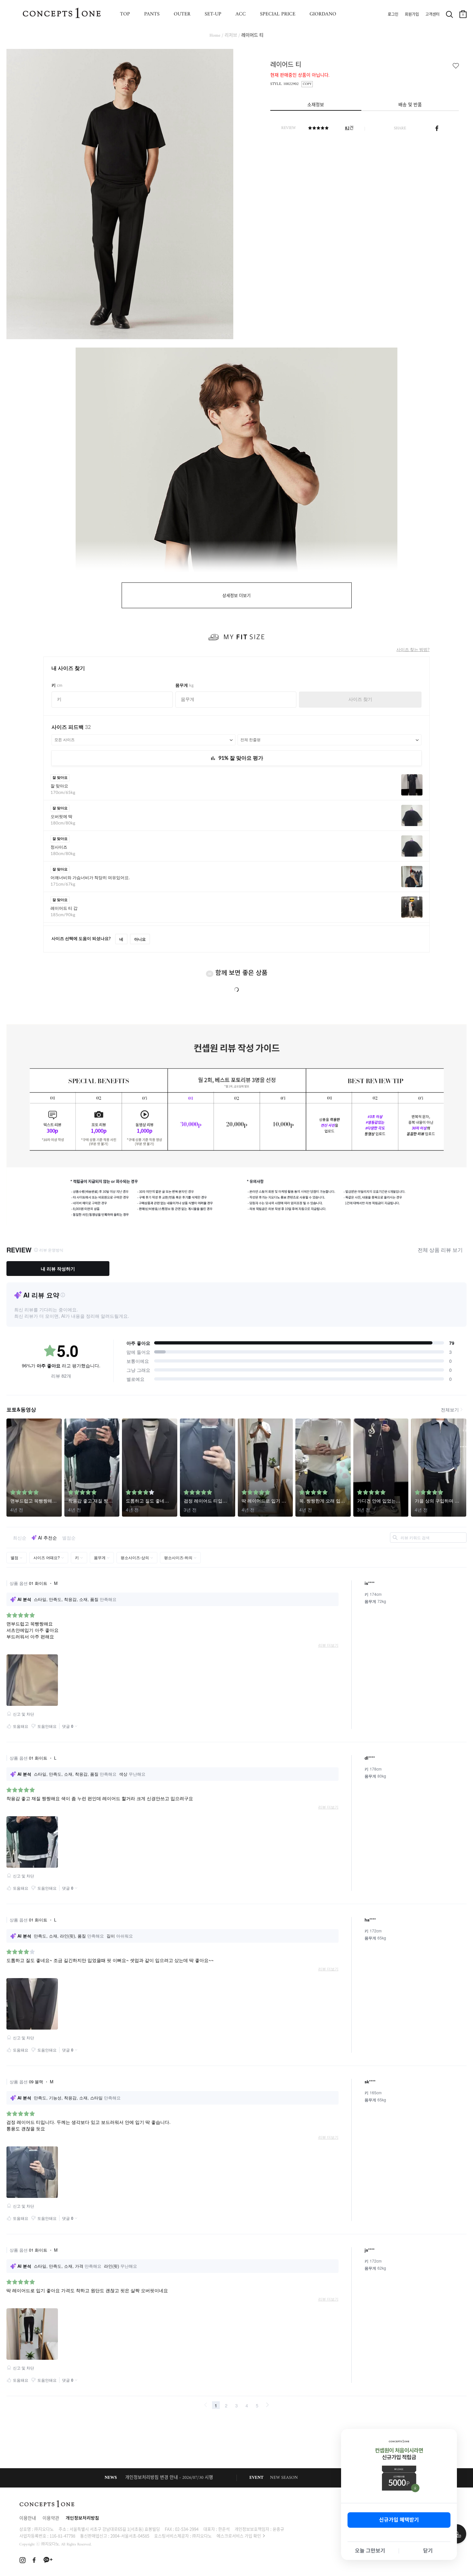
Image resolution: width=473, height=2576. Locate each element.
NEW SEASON (284, 2478)
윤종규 (278, 2529)
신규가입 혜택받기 (399, 2520)
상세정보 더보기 (236, 596)
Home (215, 36)
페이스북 (437, 128)
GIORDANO (323, 14)
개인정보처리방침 (82, 2519)
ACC (241, 14)
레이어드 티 (252, 36)
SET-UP (213, 14)
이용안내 (28, 2519)
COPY (307, 84)
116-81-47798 (62, 2536)
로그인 (393, 15)
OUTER (182, 14)
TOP (125, 14)
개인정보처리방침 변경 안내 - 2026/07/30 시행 (169, 2478)
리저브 (231, 36)
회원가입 (412, 15)
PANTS (152, 14)
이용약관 (51, 2519)
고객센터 (432, 15)
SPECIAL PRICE (278, 14)
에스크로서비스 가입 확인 (239, 2536)
